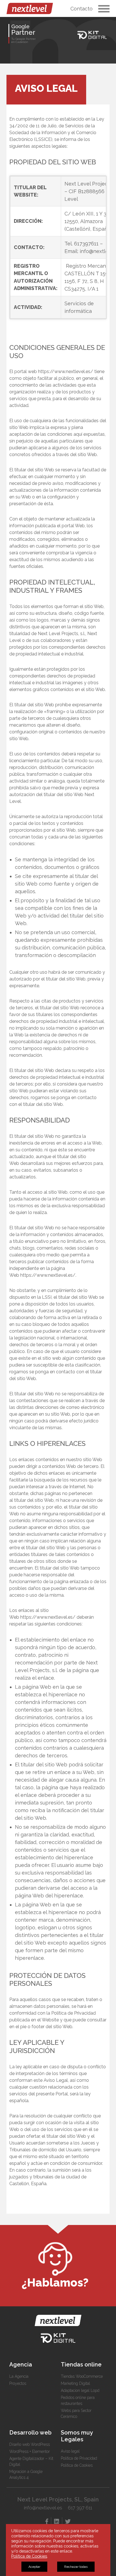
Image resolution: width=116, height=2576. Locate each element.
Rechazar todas (76, 2567)
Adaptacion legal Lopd (80, 2390)
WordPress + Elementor (30, 2451)
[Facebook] (47, 2521)
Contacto (82, 9)
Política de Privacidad (79, 2458)
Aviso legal (70, 2451)
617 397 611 (80, 2508)
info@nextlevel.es (43, 2508)
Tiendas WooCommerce (82, 2376)
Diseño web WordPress (30, 2444)
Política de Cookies (77, 2465)
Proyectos (18, 2383)
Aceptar (34, 2567)
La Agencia (19, 2376)
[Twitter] (68, 2521)
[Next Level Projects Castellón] (58, 2320)
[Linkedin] (57, 2521)
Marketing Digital (75, 2383)
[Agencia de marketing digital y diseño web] (30, 8)
